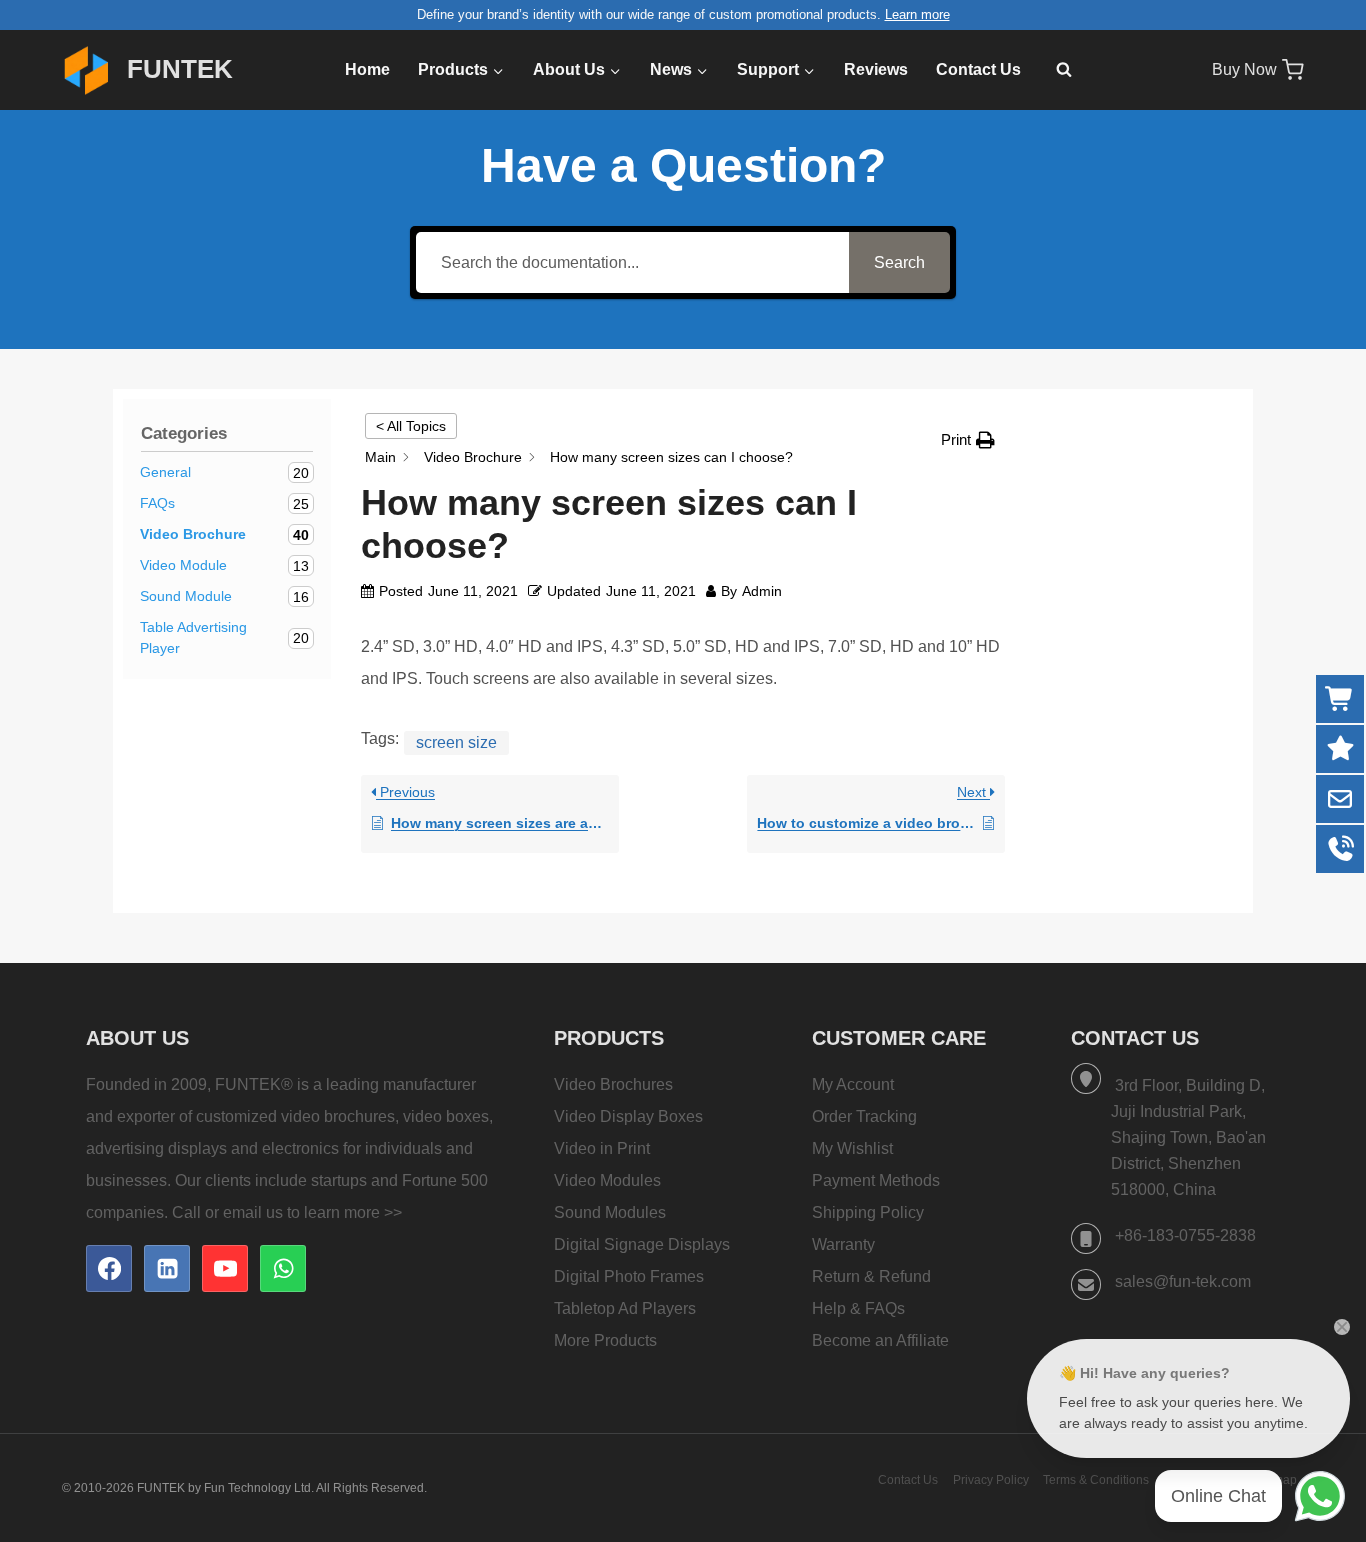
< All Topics (411, 426)
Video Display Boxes (628, 1116)
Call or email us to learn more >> (287, 1212)
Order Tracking (864, 1116)
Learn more (917, 14)
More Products (605, 1340)
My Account (853, 1084)
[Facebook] (109, 1268)
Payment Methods (876, 1180)
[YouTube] (225, 1268)
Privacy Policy (991, 1480)
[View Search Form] (1054, 70)
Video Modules (607, 1180)
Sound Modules (610, 1212)
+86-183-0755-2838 (1185, 1235)
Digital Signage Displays (642, 1244)
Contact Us (978, 69)
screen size (456, 742)
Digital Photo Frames (629, 1276)
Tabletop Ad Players (625, 1308)
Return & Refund (871, 1276)
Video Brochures (613, 1084)
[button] (968, 440)
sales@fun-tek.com (1183, 1281)
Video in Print (602, 1148)
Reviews (876, 69)
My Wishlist (852, 1148)
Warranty (843, 1244)
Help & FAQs (858, 1308)
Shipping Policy (868, 1212)
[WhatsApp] (283, 1268)
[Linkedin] (167, 1268)
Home (367, 69)
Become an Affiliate (880, 1340)
